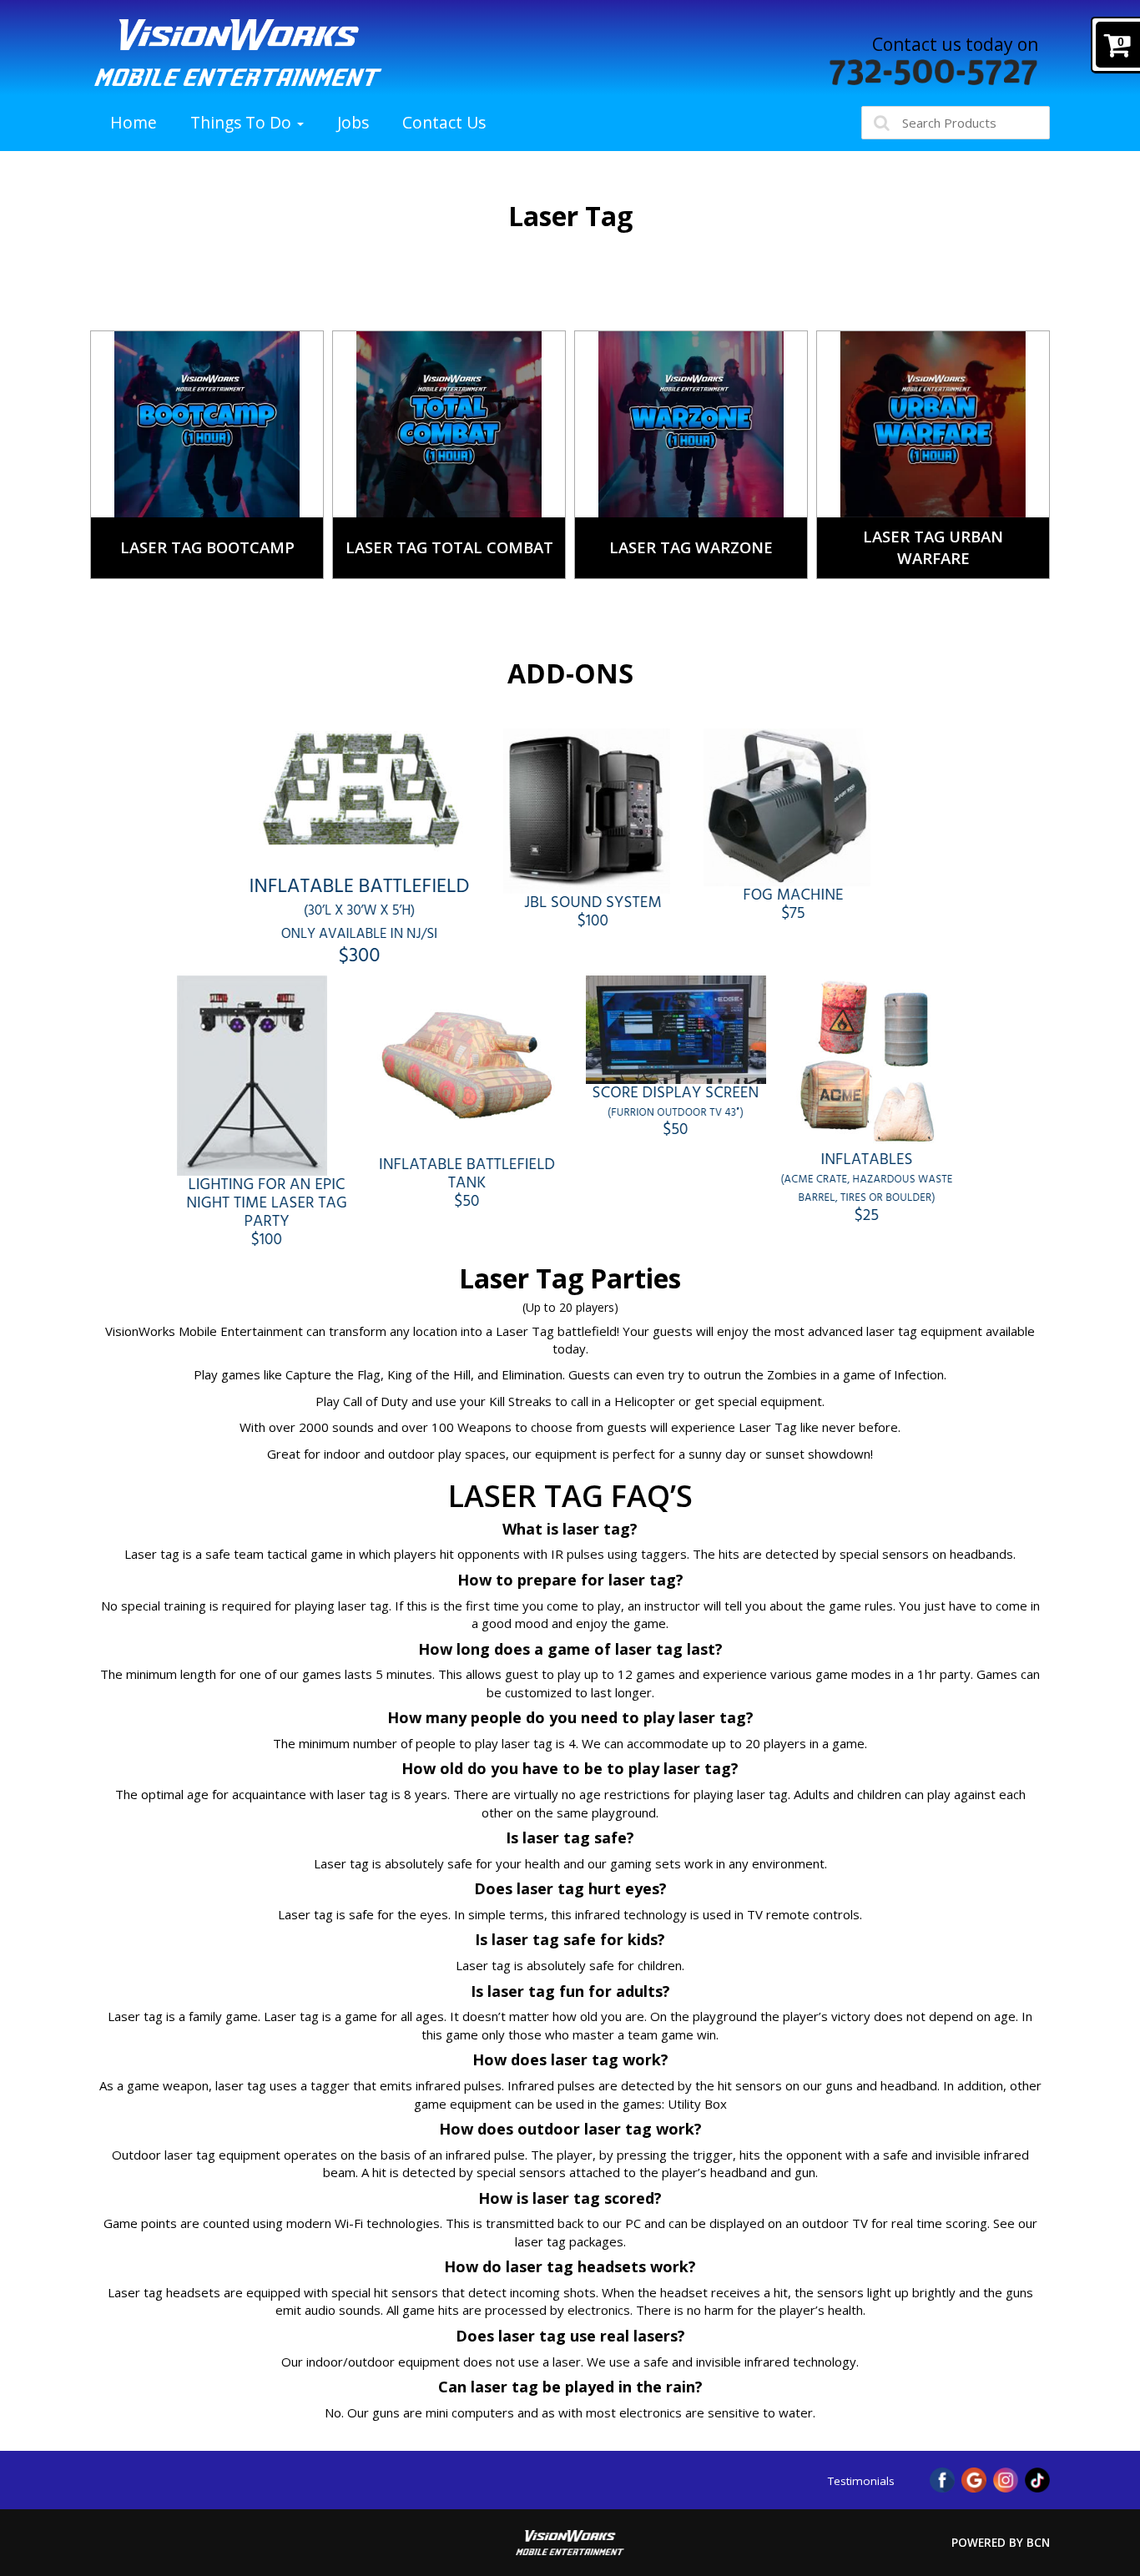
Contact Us (444, 122)
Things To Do (243, 122)
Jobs (353, 122)
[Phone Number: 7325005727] (934, 72)
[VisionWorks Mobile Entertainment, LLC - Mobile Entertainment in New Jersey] (238, 53)
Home (134, 122)
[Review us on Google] (974, 2478)
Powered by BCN (1001, 2543)
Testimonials (861, 2481)
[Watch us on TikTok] (1037, 2478)
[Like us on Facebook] (942, 2478)
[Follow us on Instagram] (1006, 2478)
